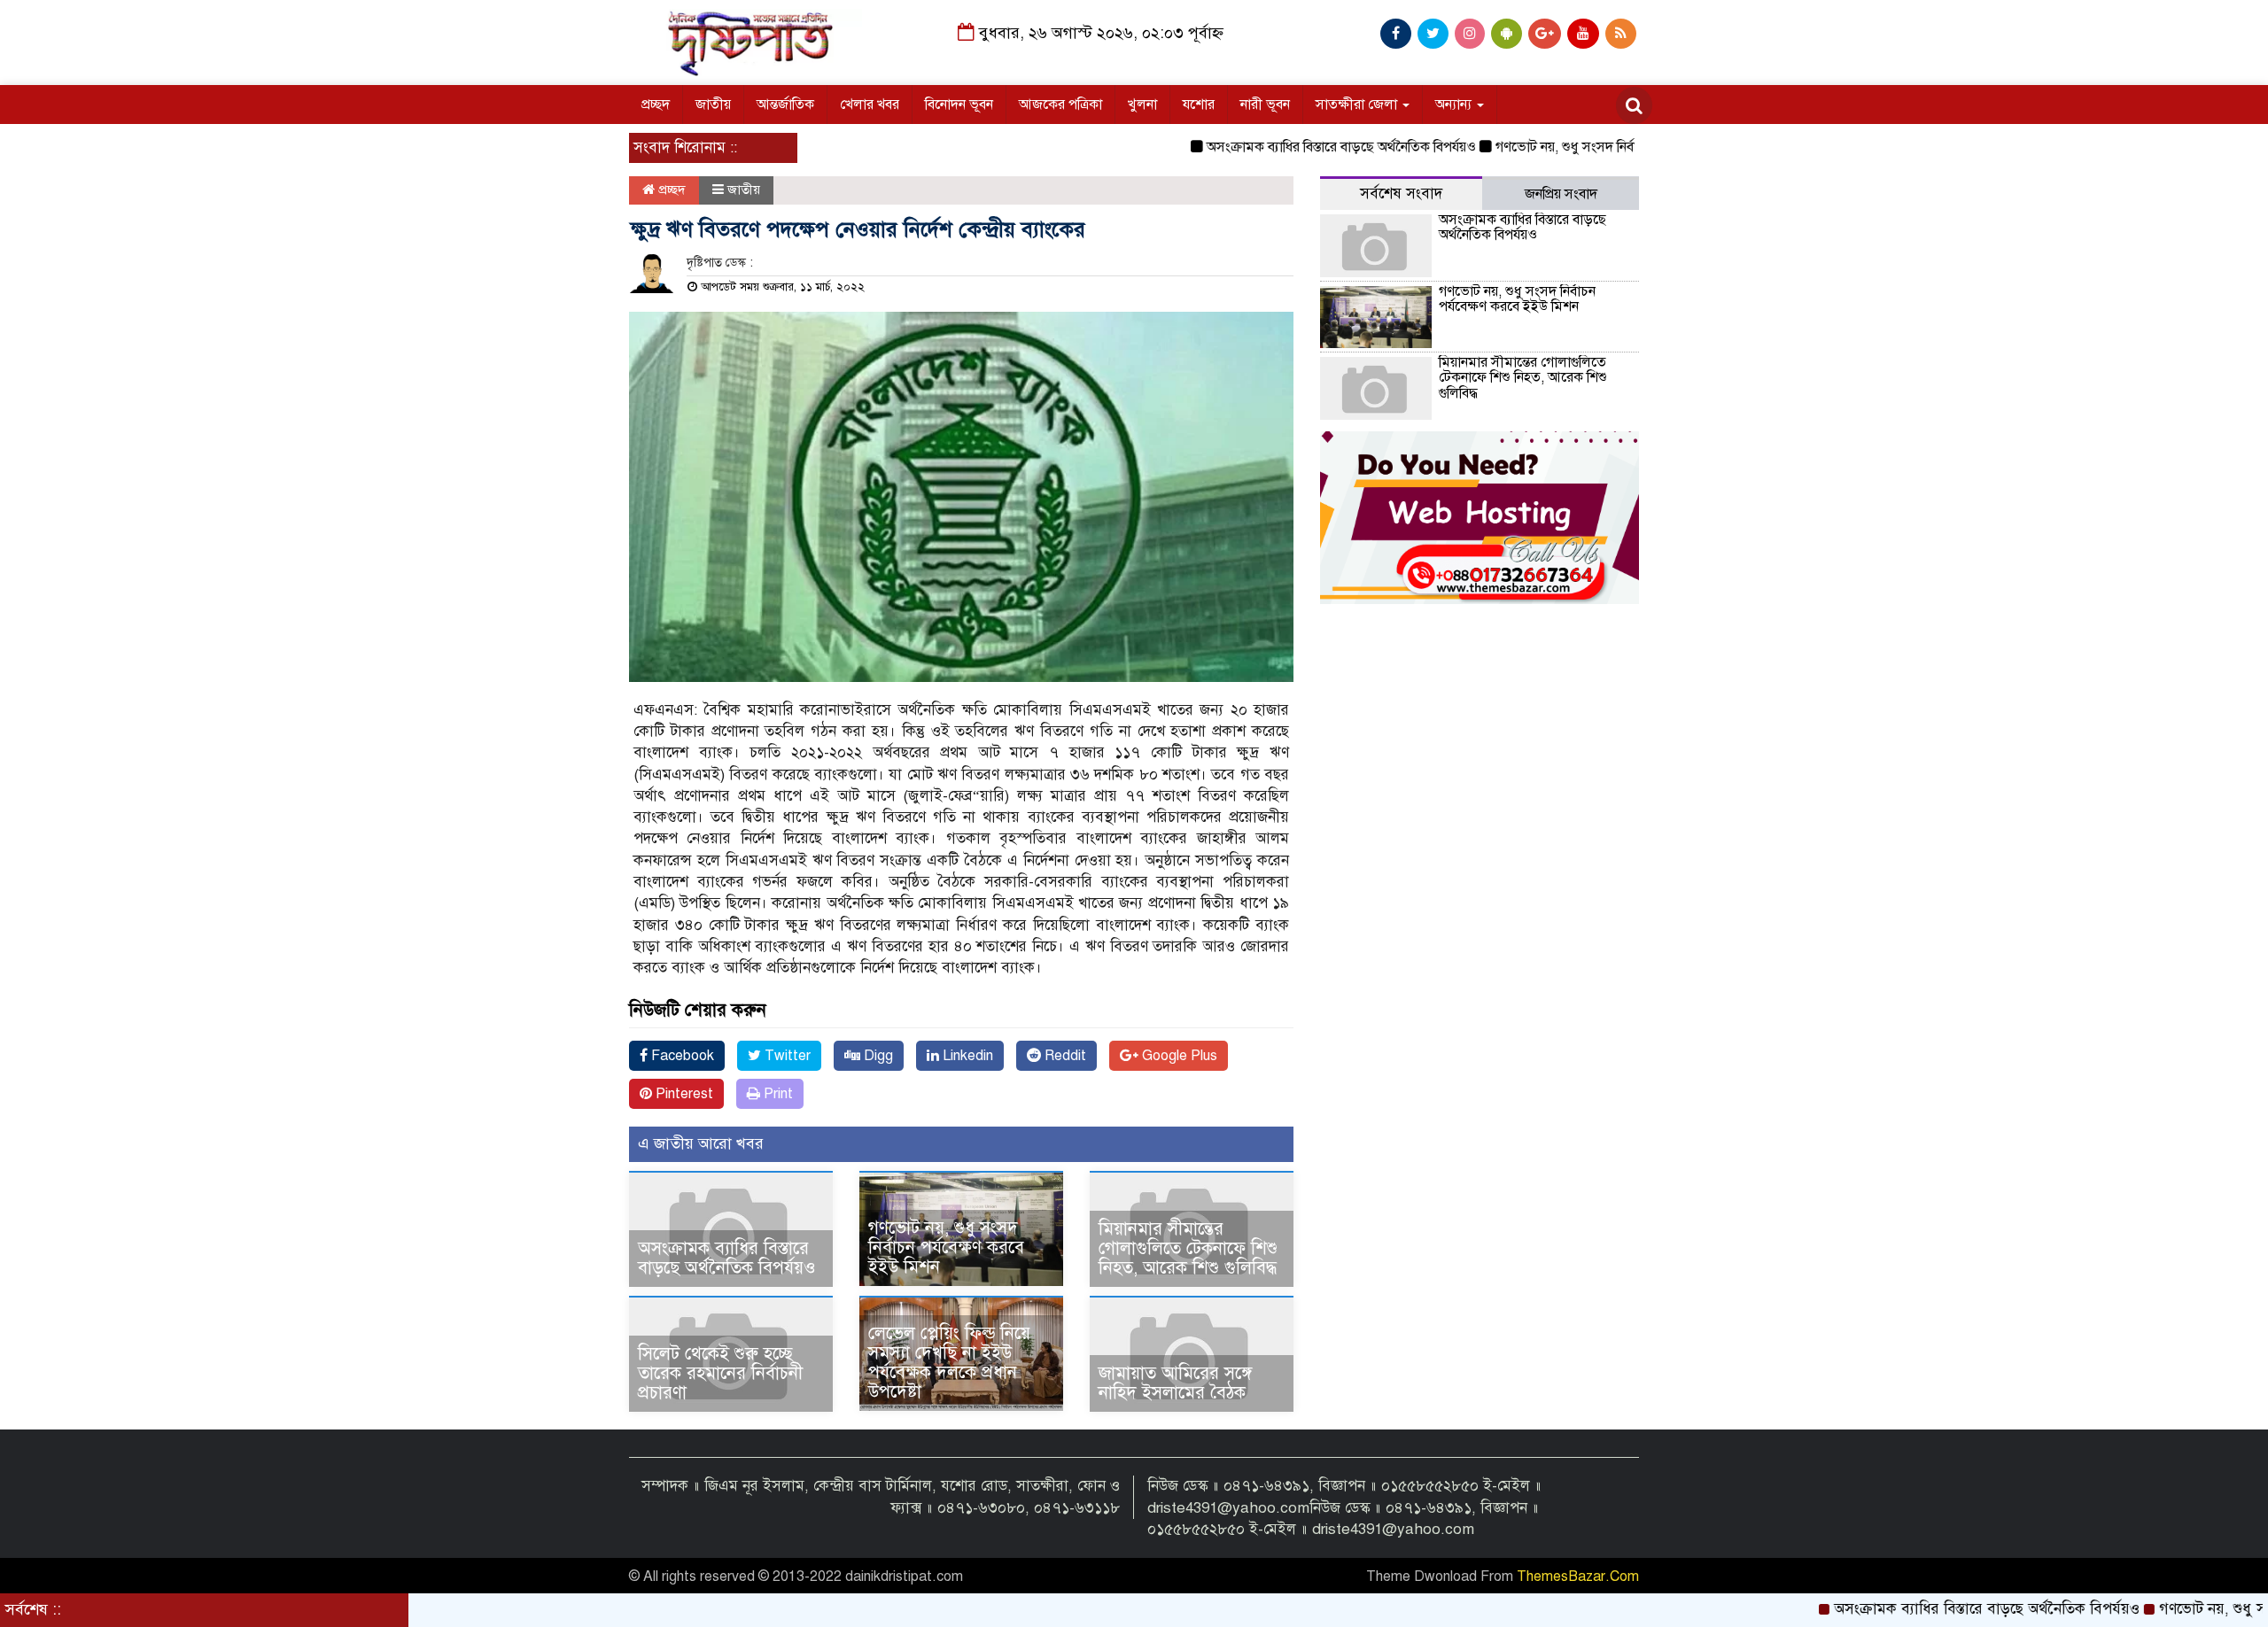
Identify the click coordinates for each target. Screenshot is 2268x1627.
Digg (877, 1056)
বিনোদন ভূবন (959, 105)
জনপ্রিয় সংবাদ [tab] (1561, 194)
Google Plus (1178, 1056)
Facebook (681, 1056)
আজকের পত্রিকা (1060, 105)
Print (777, 1094)
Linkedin (966, 1056)
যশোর (1199, 105)
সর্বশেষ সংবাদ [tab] (1401, 194)
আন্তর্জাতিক (785, 105)
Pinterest (683, 1094)
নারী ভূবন (1265, 105)
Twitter (786, 1056)
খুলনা (1142, 105)
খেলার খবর (870, 105)
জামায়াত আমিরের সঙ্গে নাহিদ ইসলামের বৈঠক (1175, 1383)
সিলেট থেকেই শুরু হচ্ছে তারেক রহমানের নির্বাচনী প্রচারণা (720, 1373)
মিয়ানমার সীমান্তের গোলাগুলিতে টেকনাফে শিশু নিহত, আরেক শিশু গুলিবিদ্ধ (1188, 1248)
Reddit (1064, 1056)
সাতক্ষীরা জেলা (1358, 105)
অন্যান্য (1455, 105)
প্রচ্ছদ (656, 105)
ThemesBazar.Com (1578, 1577)
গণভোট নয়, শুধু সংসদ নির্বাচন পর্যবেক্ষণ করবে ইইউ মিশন (1584, 147)
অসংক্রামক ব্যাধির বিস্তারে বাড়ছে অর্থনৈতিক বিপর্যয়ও (1279, 147)
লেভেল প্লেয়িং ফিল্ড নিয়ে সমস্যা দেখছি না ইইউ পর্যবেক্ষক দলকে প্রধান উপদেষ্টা (949, 1363)
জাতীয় (713, 105)
